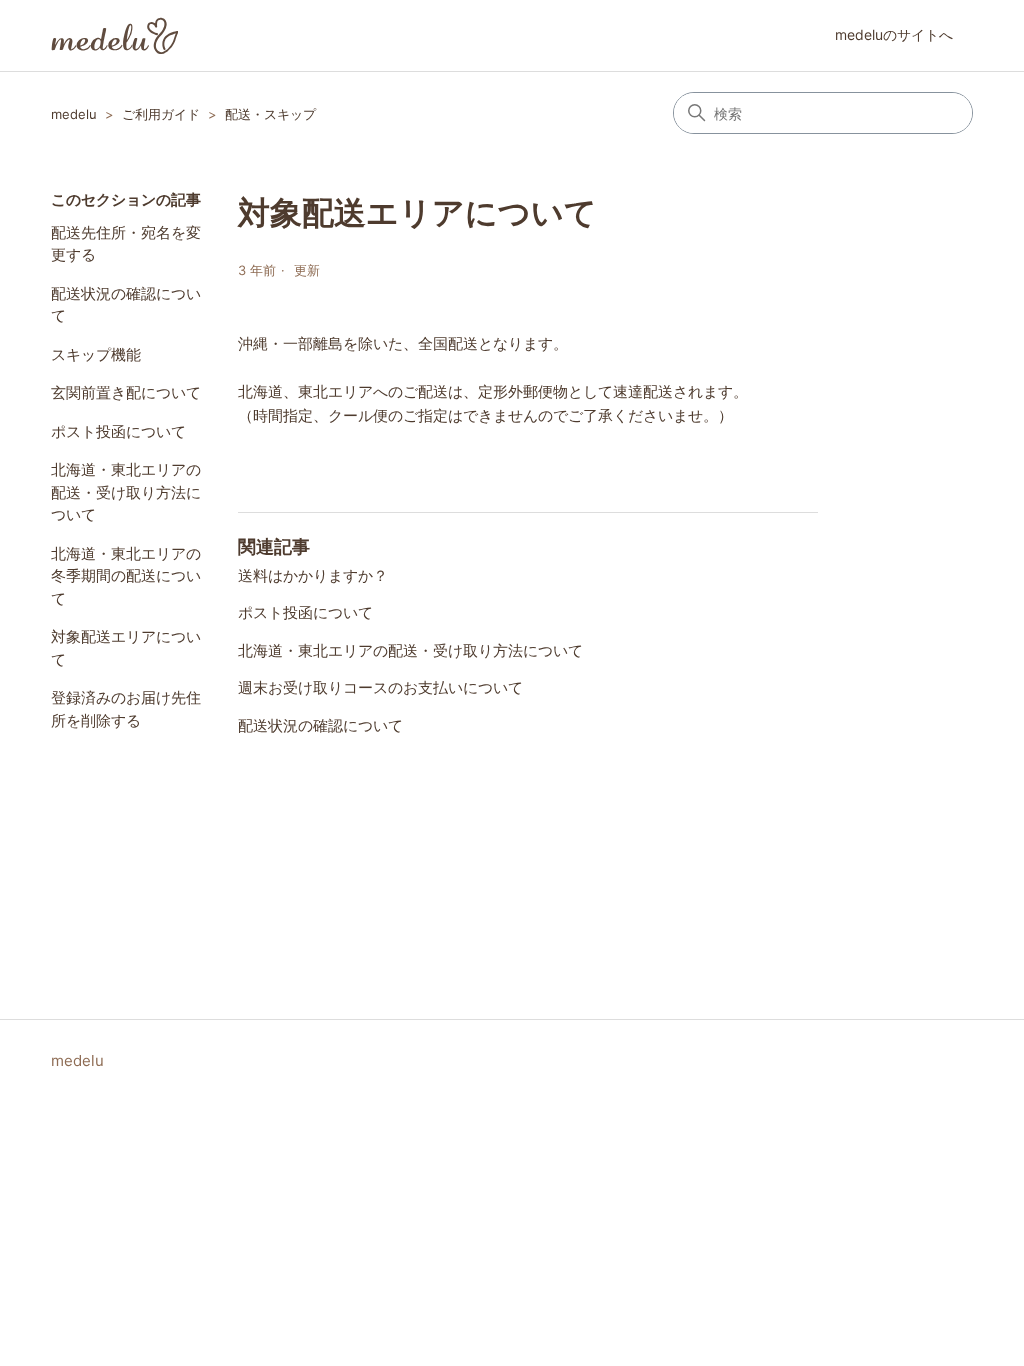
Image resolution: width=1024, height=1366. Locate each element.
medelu (74, 114)
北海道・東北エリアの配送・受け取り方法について (126, 492)
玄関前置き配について (126, 392)
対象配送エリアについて (126, 648)
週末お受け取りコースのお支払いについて (380, 687)
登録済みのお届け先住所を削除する (126, 709)
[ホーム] (114, 35)
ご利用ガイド (161, 114)
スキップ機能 (96, 354)
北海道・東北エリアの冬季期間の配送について (126, 576)
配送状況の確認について (126, 305)
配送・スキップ (270, 114)
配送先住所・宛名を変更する (126, 244)
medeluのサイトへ (894, 34)
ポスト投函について (118, 431)
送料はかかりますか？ (313, 575)
